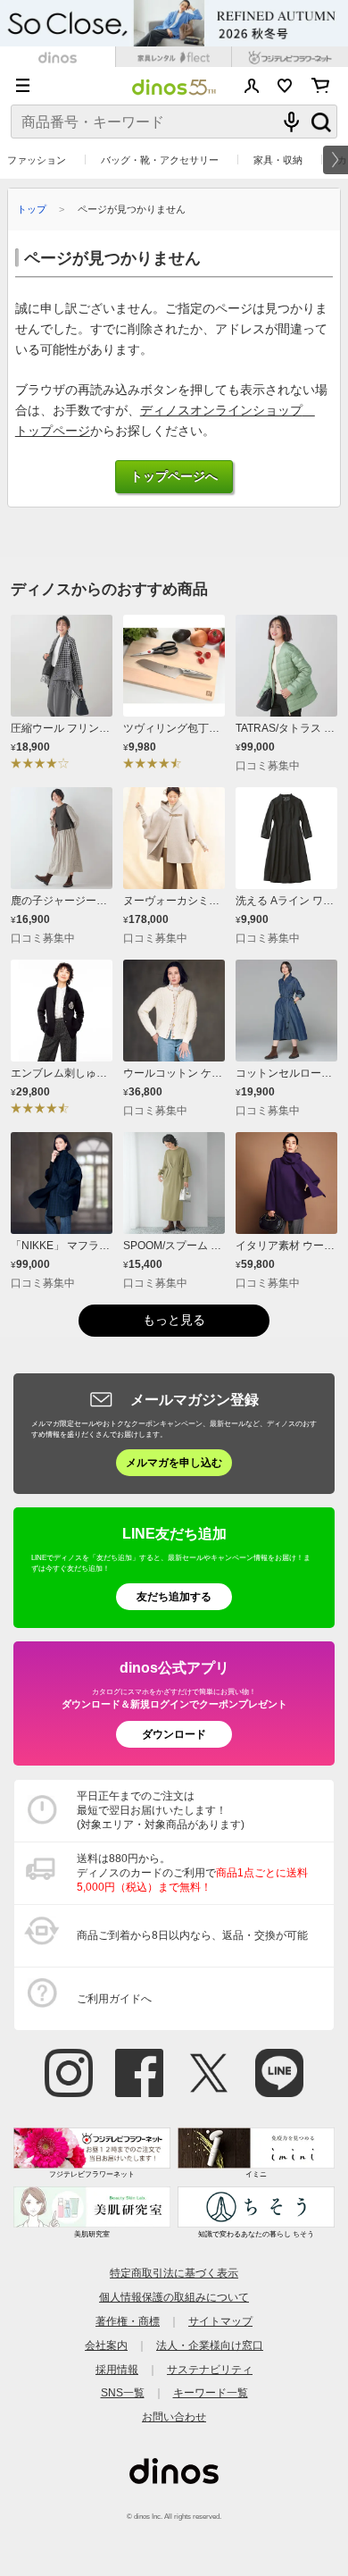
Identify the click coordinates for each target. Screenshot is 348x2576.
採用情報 (117, 2369)
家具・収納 (278, 160)
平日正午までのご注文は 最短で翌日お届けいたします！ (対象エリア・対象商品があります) (161, 1810)
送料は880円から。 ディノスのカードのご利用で (192, 1873)
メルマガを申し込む (174, 1462)
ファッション (37, 160)
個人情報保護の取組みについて (174, 2297)
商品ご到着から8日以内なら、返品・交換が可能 (192, 1935)
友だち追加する (174, 1596)
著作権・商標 (128, 2321)
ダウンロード (174, 1734)
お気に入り (285, 86)
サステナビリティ (210, 2369)
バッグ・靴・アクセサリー (160, 160)
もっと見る (174, 1320)
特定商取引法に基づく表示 (174, 2273)
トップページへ (174, 477)
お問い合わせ (174, 2417)
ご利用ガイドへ (114, 1998)
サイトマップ (220, 2321)
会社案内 (106, 2345)
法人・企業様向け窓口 (210, 2345)
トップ (32, 209)
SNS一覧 (123, 2392)
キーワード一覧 (211, 2392)
